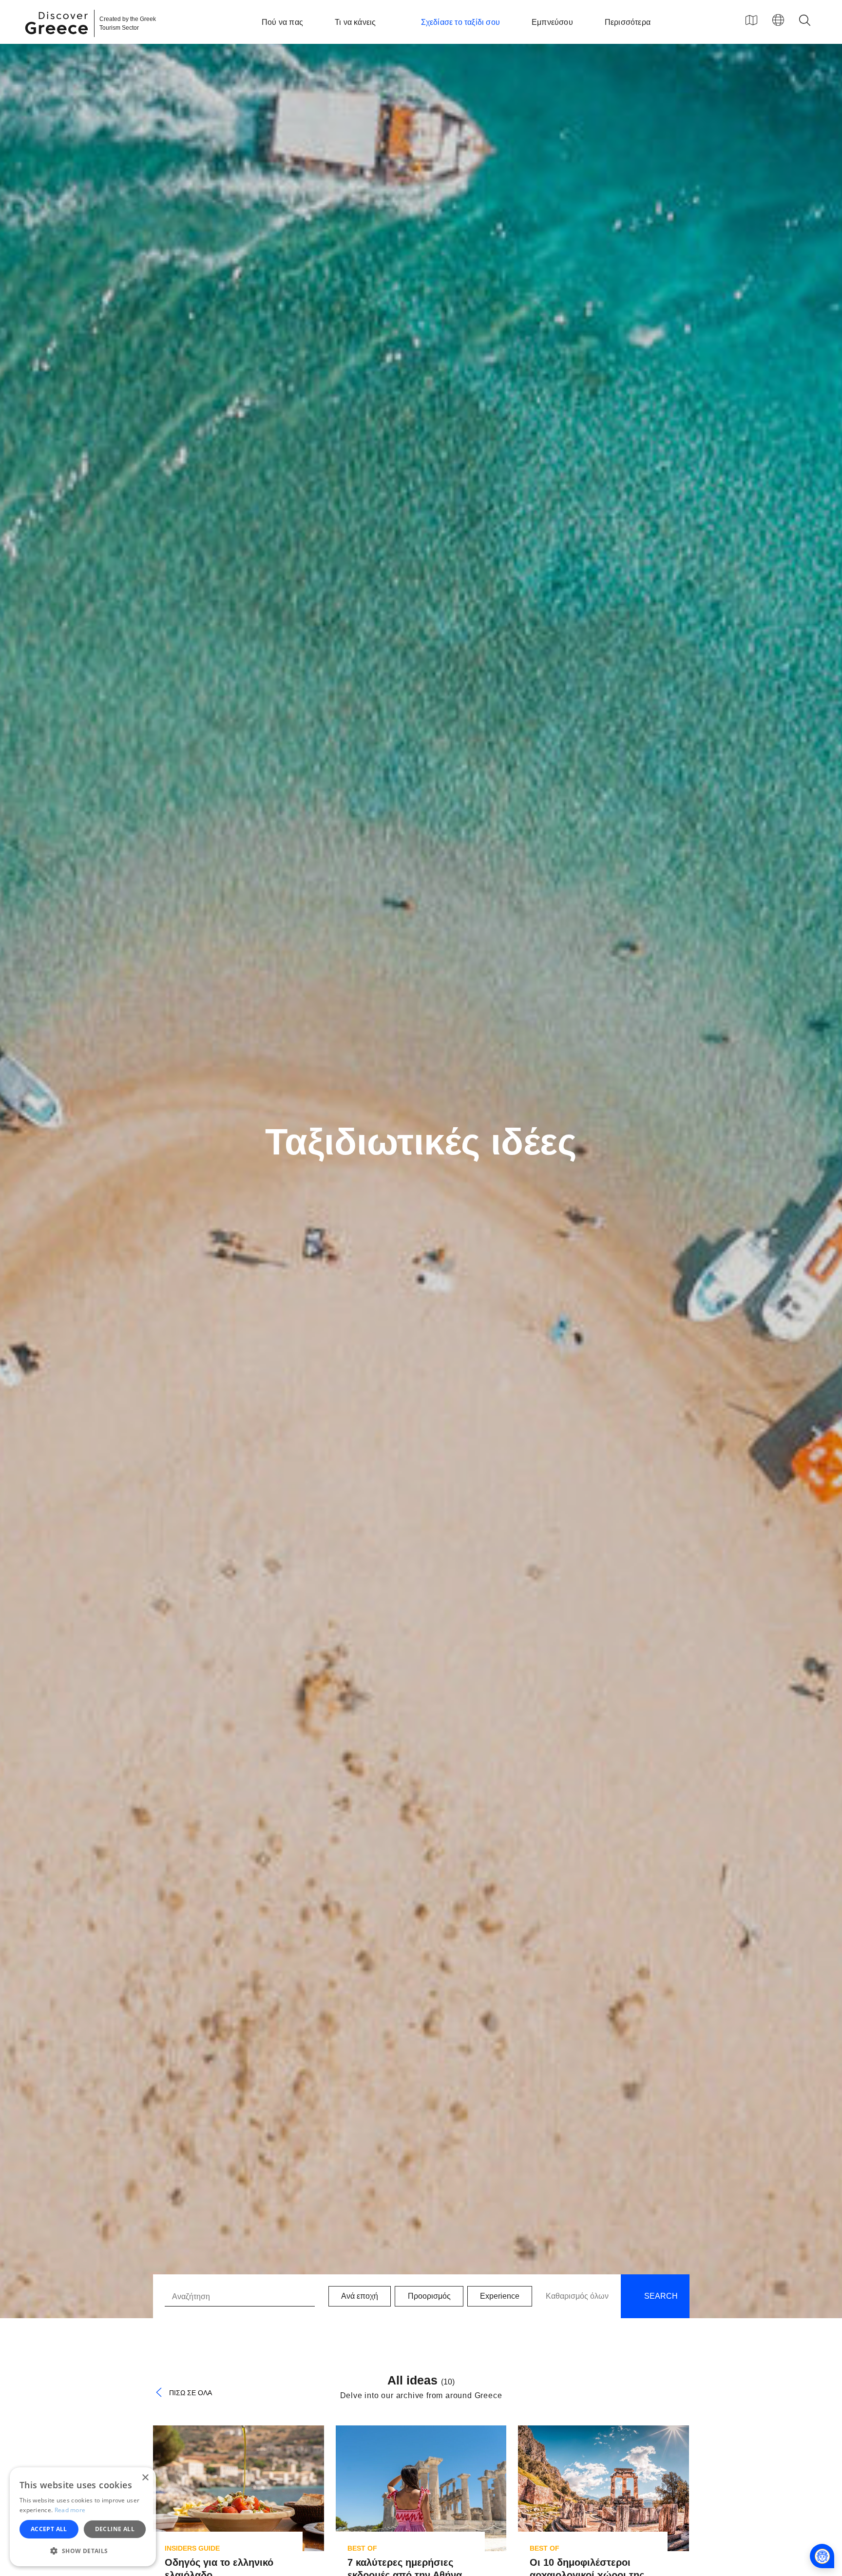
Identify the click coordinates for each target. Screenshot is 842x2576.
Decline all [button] (115, 2529)
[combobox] (281, 1943)
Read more (70, 2510)
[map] (751, 20)
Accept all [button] (49, 2529)
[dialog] (83, 2517)
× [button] (145, 2478)
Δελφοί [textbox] (196, 1943)
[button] (83, 2551)
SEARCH (660, 2296)
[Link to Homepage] (58, 40)
